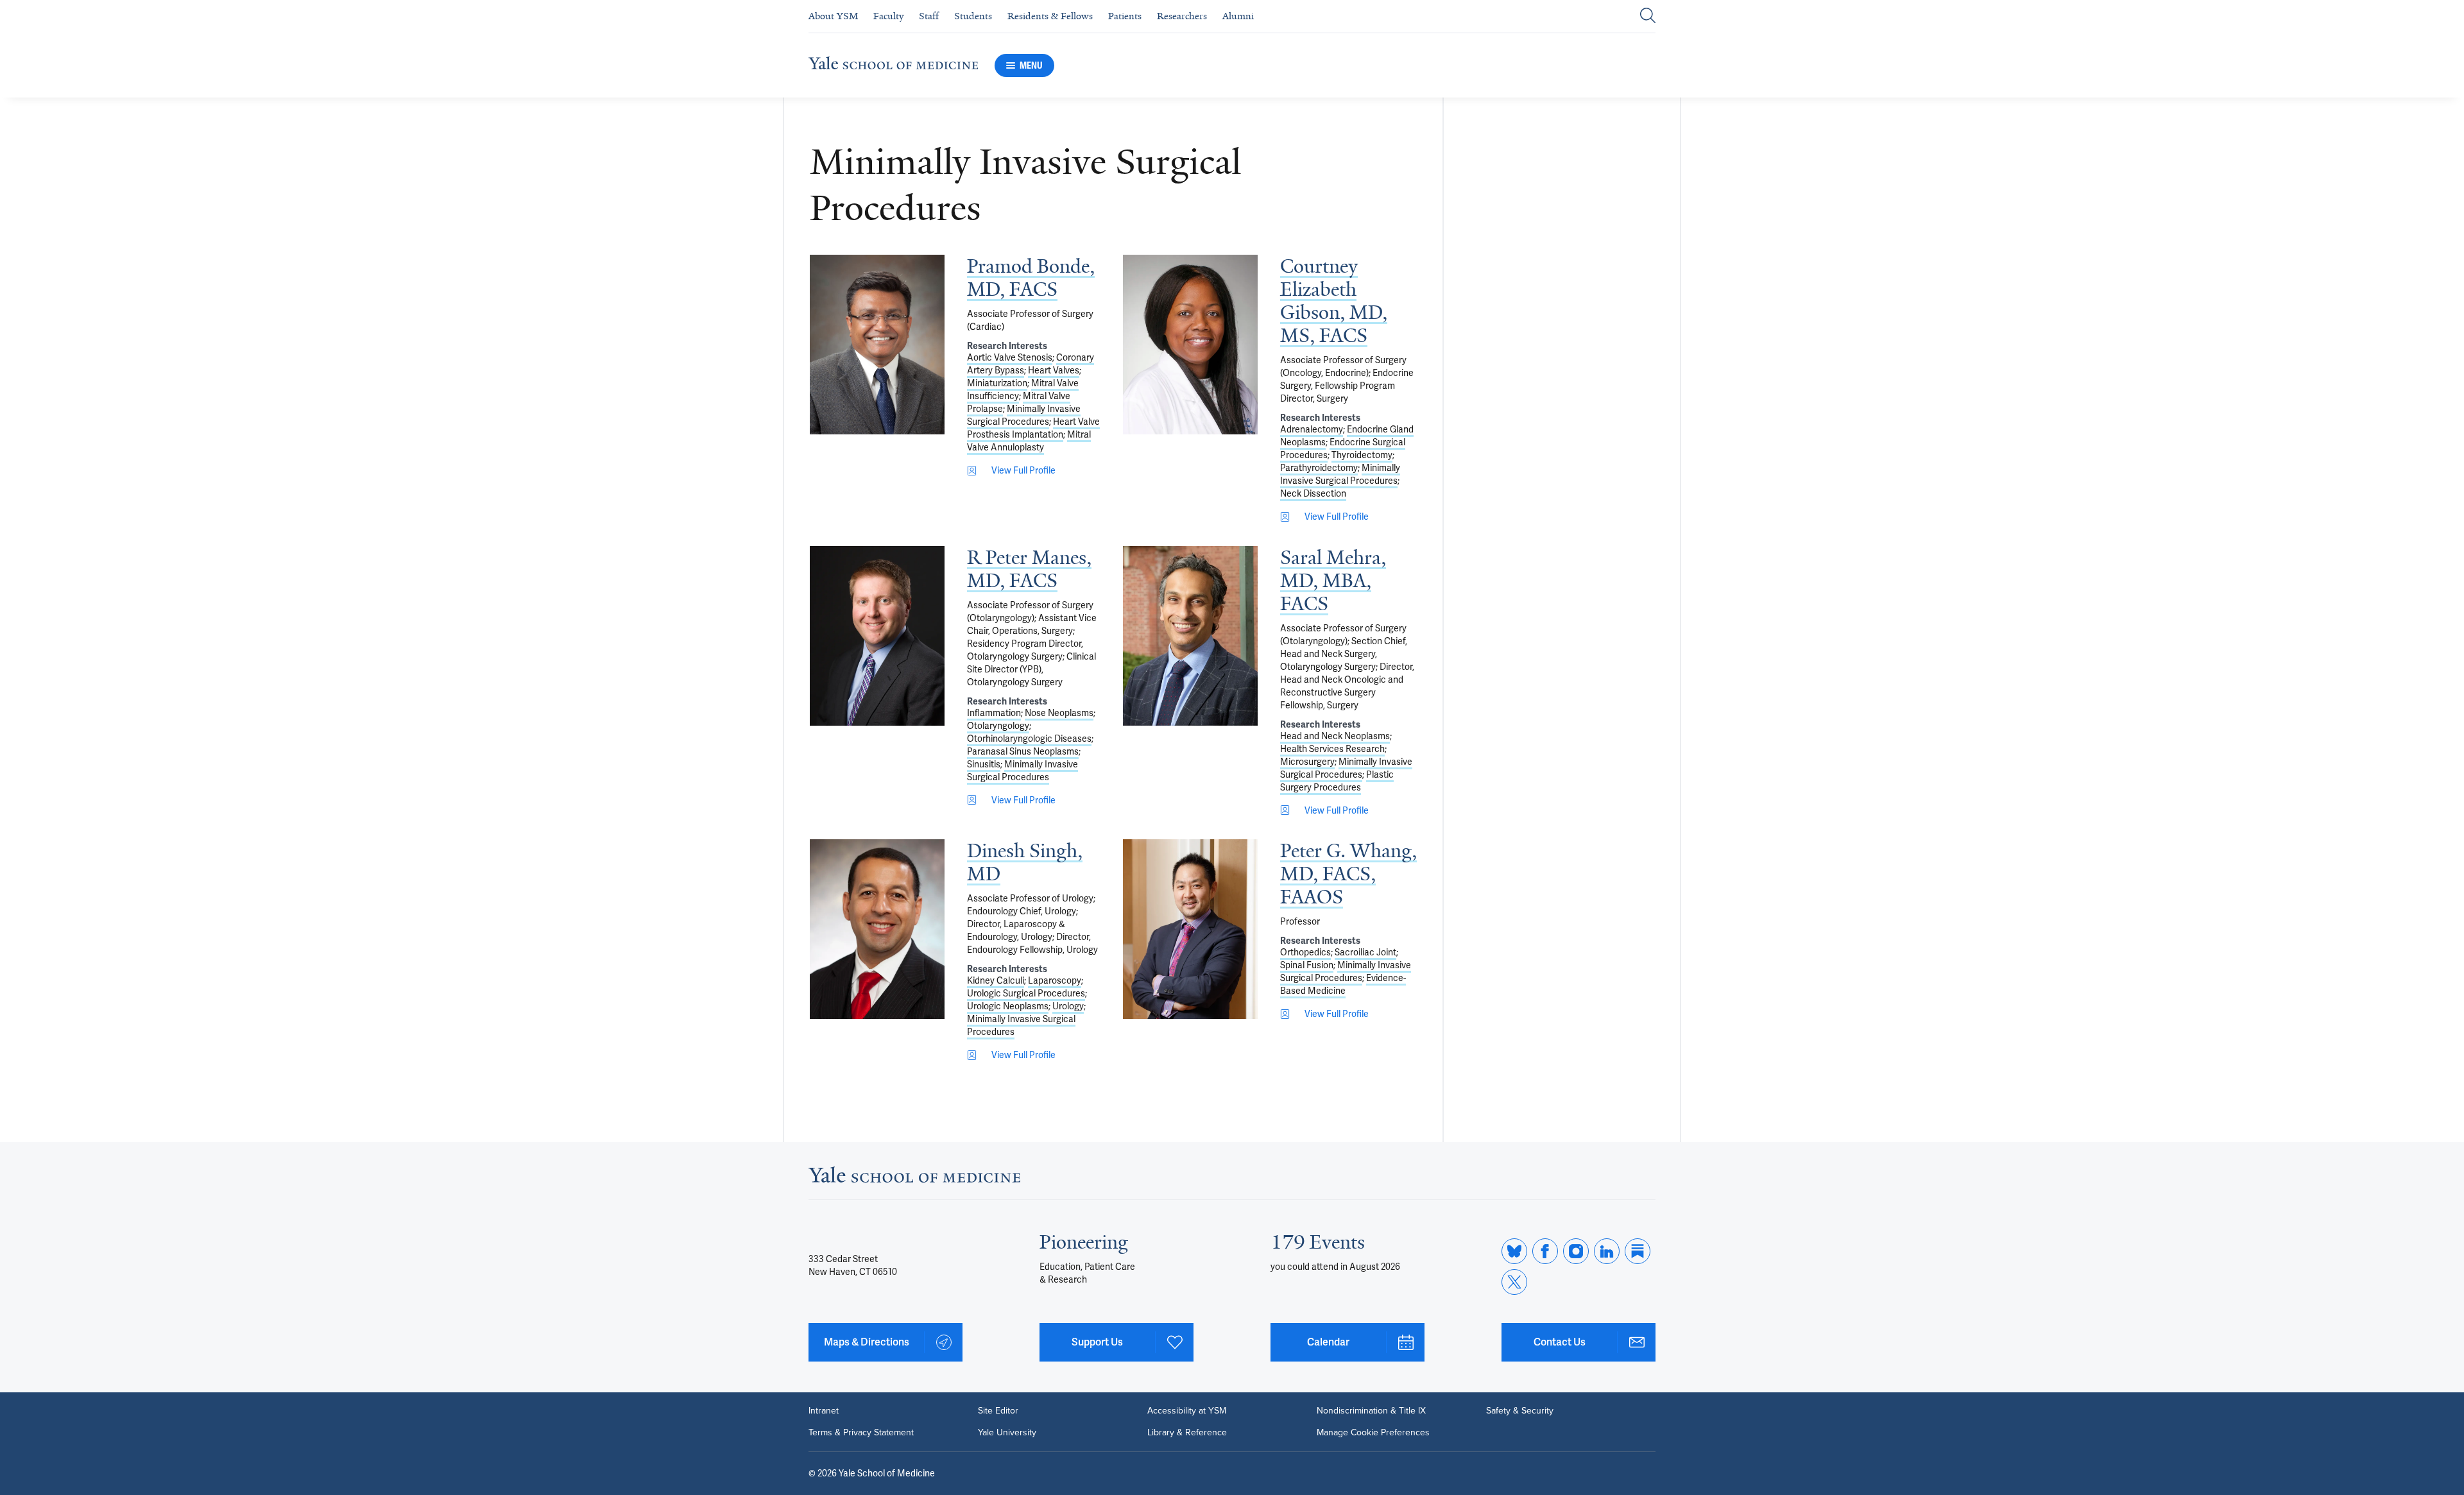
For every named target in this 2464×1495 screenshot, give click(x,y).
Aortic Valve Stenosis (1010, 357)
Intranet (824, 1411)
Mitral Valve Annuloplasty (1029, 441)
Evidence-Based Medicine (1343, 984)
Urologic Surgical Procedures (1026, 993)
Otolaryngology (998, 726)
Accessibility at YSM (1187, 1411)
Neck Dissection (1313, 493)
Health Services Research (1332, 749)
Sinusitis (984, 764)
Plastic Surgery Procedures (1337, 781)
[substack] (1638, 1251)
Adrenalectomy (1312, 429)
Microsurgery (1307, 762)
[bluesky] (1514, 1251)
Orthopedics (1305, 952)
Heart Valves (1054, 370)
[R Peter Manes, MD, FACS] (877, 636)
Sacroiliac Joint (1365, 952)
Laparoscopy (1055, 980)
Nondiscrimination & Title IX (1371, 1411)
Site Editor (998, 1411)
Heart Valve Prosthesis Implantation (1033, 428)
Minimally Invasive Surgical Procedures (1024, 415)
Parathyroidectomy (1319, 468)
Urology (1068, 1006)
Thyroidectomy (1362, 455)
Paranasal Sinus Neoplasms (1023, 751)
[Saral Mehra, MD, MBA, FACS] (1190, 636)
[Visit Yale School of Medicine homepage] (914, 1178)
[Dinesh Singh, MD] (877, 929)
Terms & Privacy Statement (861, 1433)
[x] (1514, 1282)
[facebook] (1545, 1251)
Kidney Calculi (996, 980)
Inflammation (994, 713)
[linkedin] (1607, 1251)
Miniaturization (997, 383)
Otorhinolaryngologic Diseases (1029, 739)
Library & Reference (1187, 1433)
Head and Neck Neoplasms (1335, 736)
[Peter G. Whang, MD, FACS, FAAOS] (1190, 929)
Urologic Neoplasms (1008, 1006)
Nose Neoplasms (1059, 713)
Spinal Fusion (1307, 965)
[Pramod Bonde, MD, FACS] (877, 345)
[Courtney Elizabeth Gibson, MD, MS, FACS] (1190, 345)
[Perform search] (1648, 16)
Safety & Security (1520, 1411)
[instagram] (1576, 1251)
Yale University (1007, 1433)
